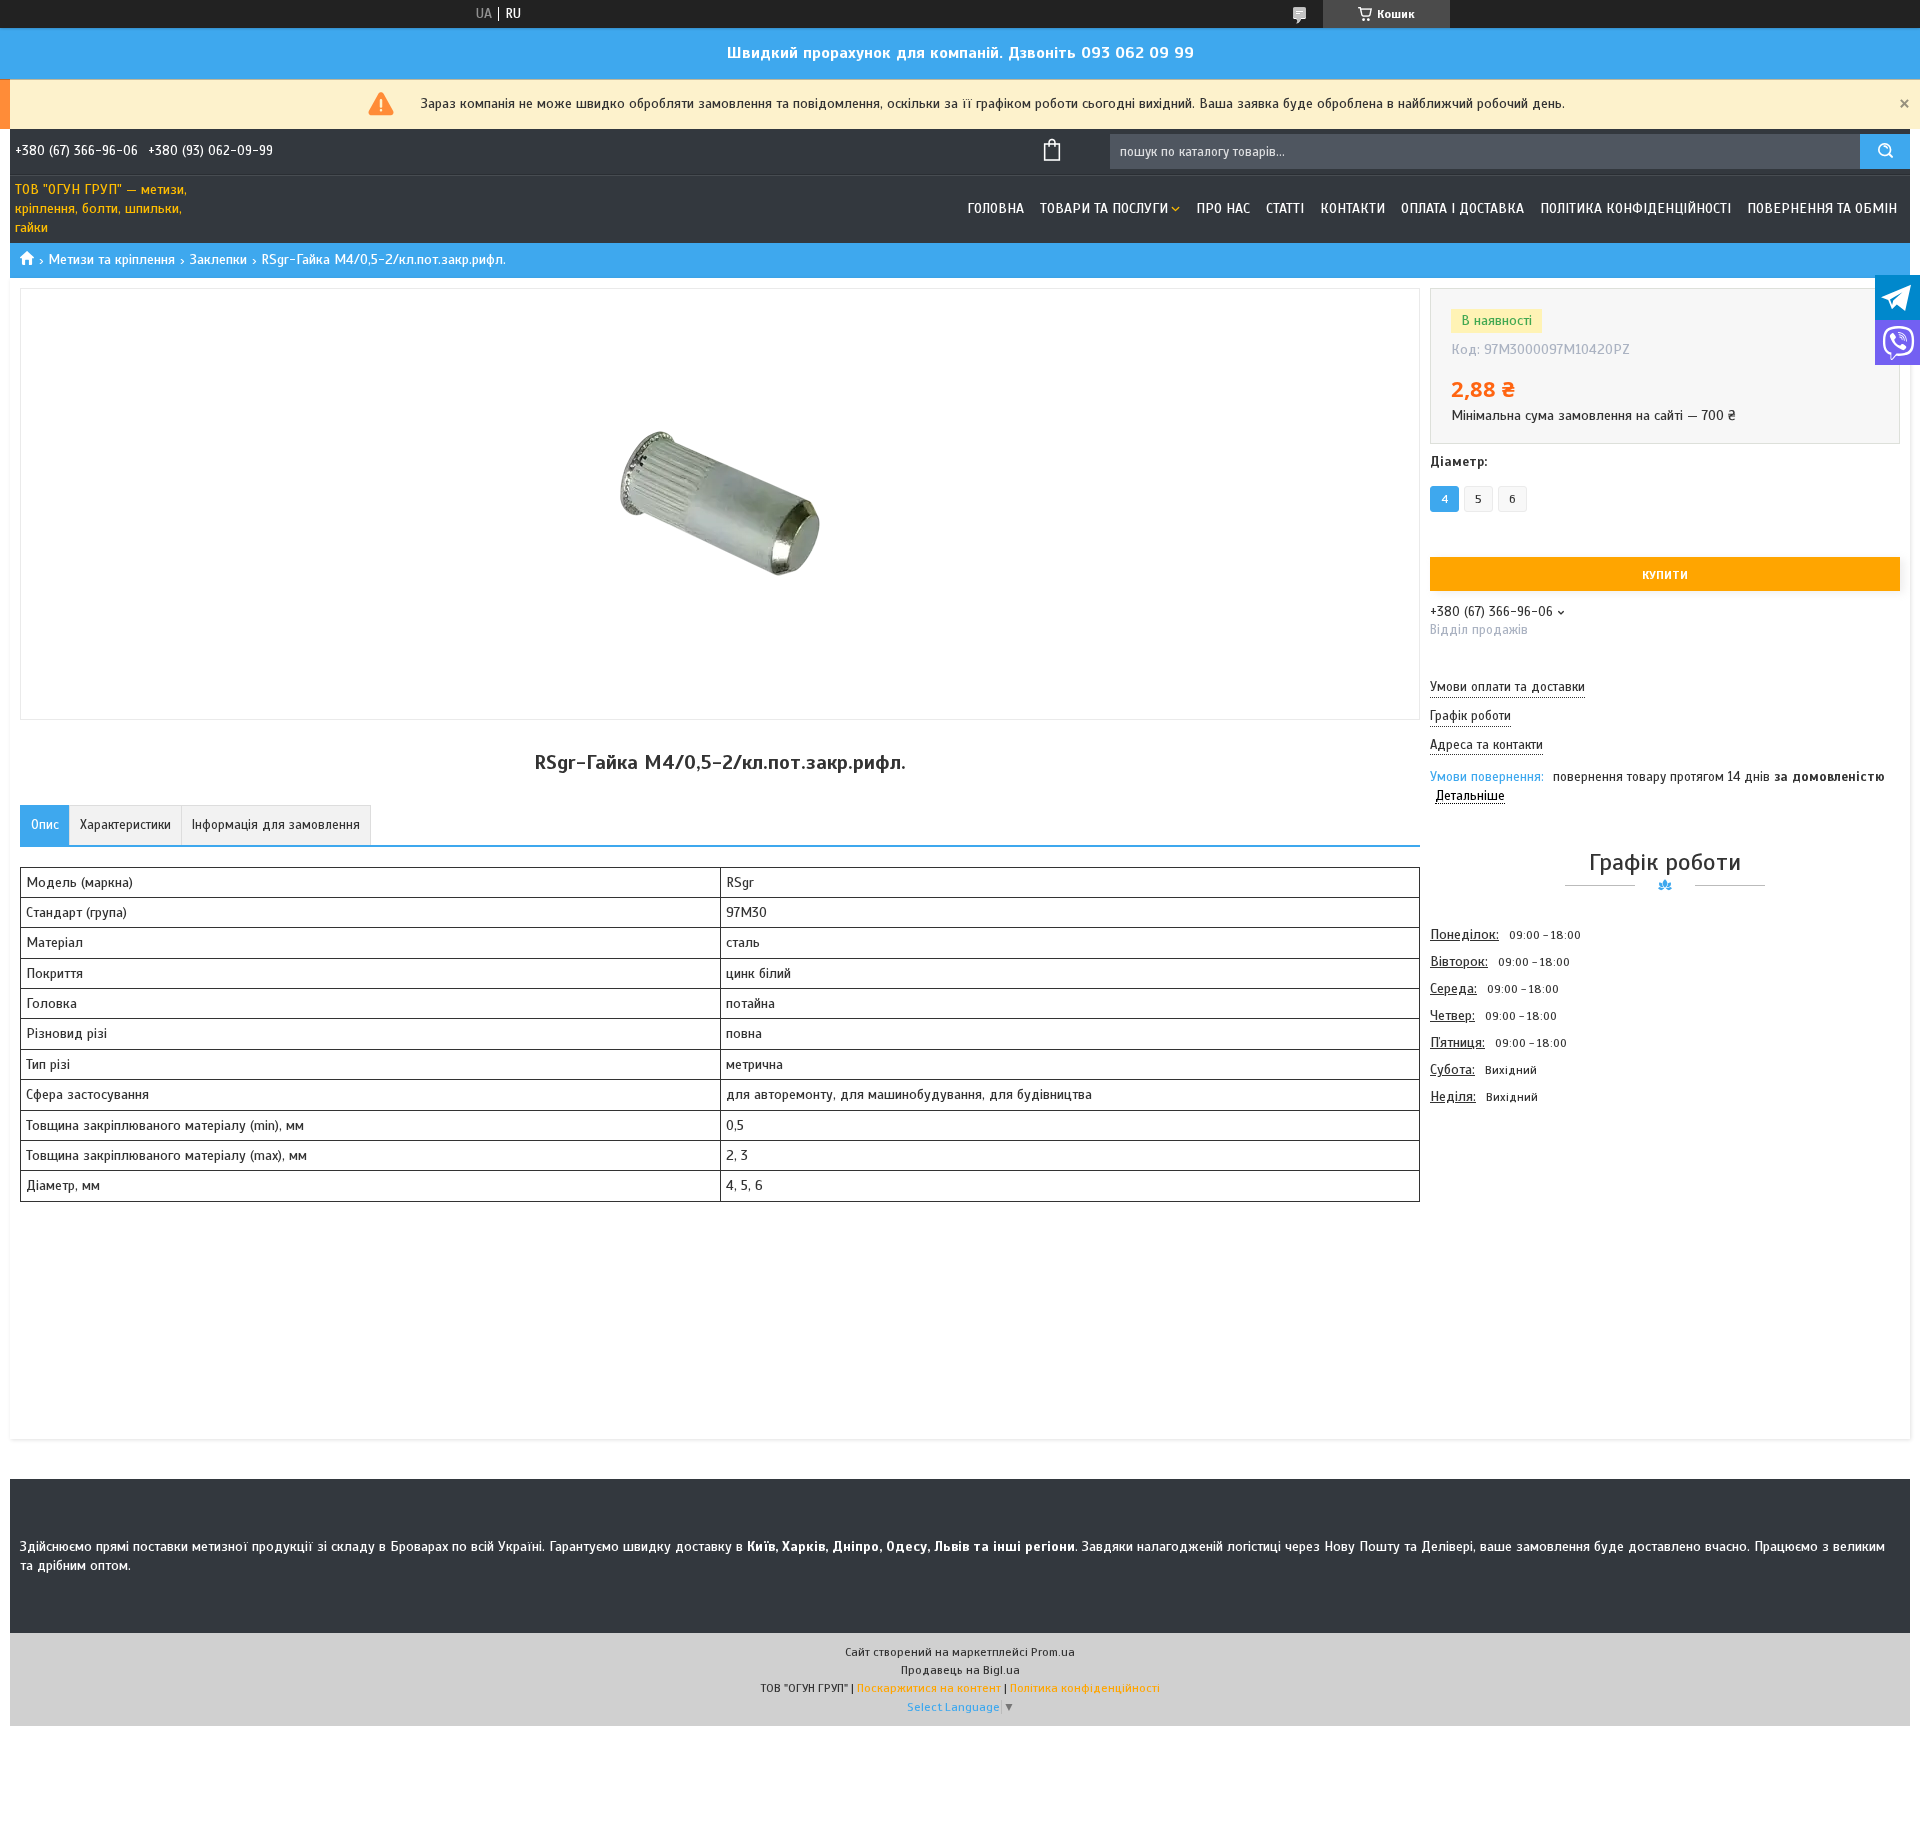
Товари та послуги (1104, 208)
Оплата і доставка (1462, 208)
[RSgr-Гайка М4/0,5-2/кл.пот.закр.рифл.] (1501, 1218)
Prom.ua (1053, 1652)
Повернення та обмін (1822, 208)
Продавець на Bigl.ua (960, 1670)
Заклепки (218, 259)
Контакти (1352, 208)
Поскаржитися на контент (929, 1688)
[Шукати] (1885, 151)
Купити (1665, 575)
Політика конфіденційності (1635, 208)
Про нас (1223, 208)
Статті (1285, 208)
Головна (995, 208)
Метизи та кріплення (111, 259)
